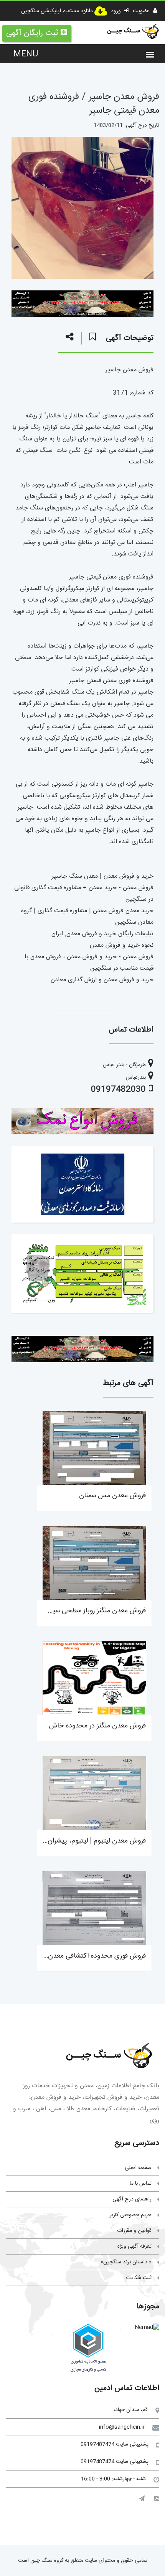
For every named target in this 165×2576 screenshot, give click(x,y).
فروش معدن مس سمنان (112, 1496)
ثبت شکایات (139, 2278)
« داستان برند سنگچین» (126, 2262)
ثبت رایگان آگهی (32, 33)
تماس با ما (141, 2184)
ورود (117, 11)
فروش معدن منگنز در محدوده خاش (97, 1726)
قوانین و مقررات (134, 2231)
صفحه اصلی (138, 2168)
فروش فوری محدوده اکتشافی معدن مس (90, 1956)
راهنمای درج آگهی (132, 2199)
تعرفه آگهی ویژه (134, 2246)
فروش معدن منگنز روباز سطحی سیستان (92, 1611)
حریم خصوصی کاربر (131, 2215)
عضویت (142, 11)
